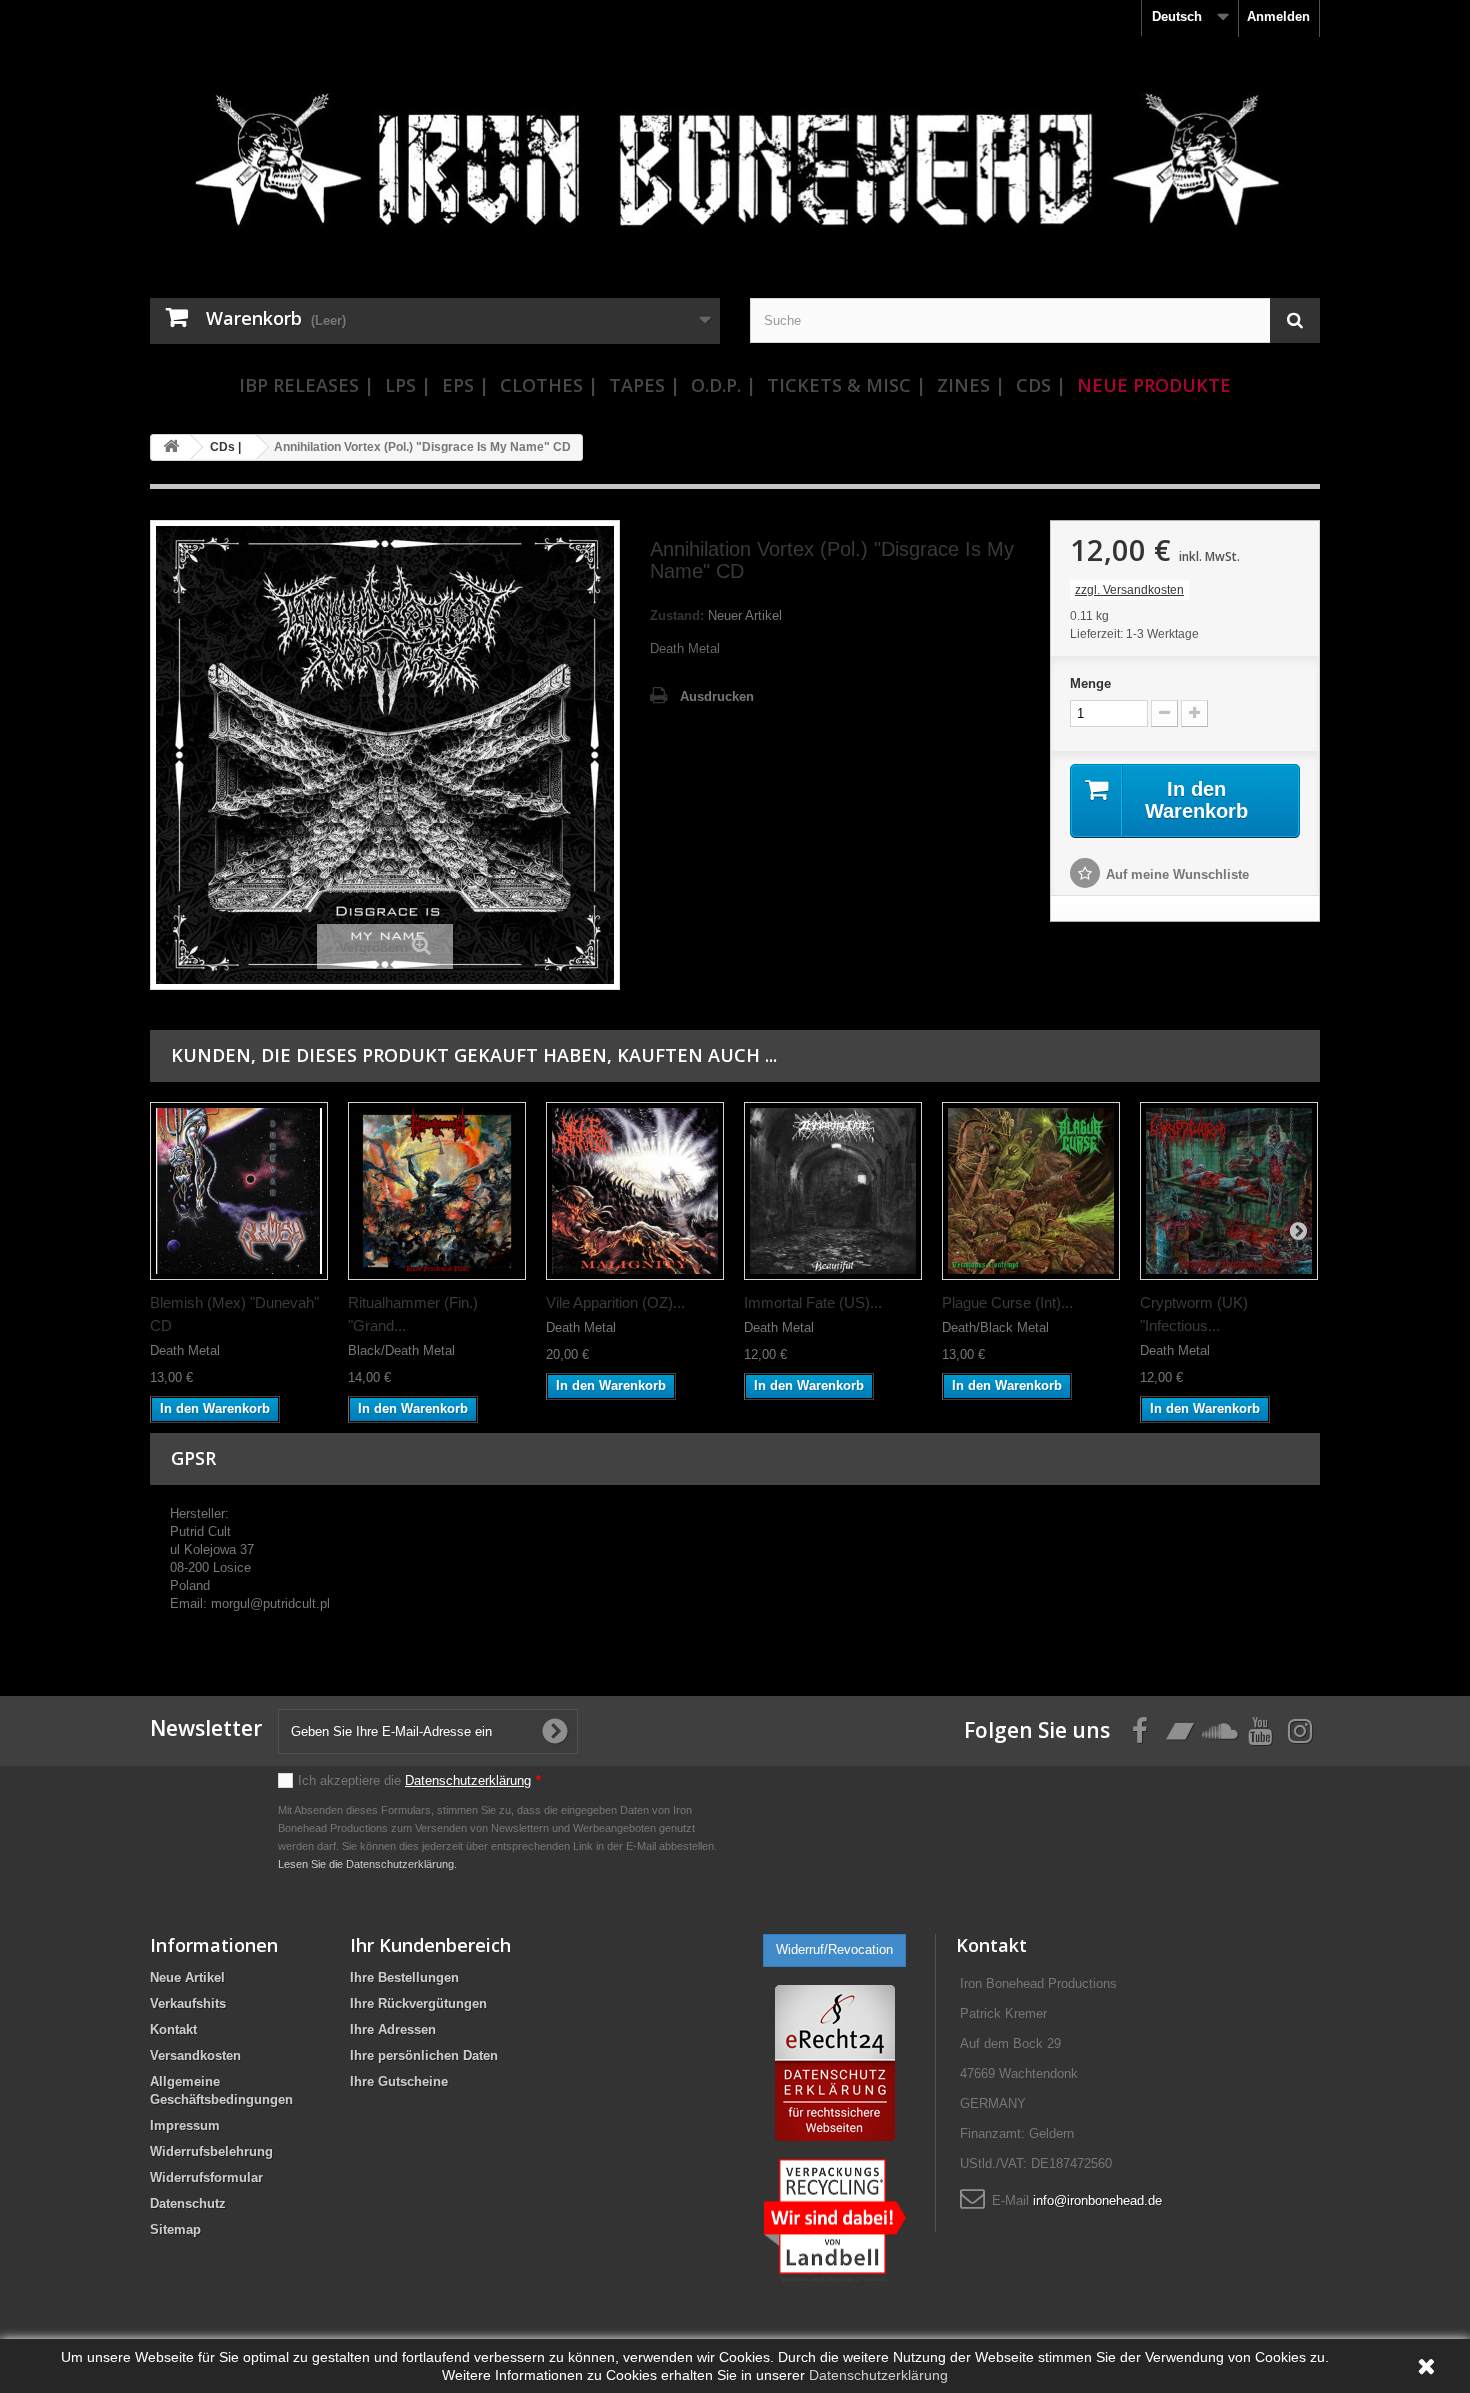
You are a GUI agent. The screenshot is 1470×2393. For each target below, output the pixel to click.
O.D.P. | (723, 385)
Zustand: (677, 615)
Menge (1090, 683)
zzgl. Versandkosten (1129, 590)
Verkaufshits (188, 2003)
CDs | (1041, 385)
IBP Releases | (306, 385)
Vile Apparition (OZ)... (615, 1302)
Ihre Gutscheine (399, 2081)
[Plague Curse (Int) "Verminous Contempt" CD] (1031, 1191)
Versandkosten (195, 2055)
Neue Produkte (1154, 385)
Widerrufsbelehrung (211, 2151)
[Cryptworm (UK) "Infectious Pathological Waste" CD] (1229, 1191)
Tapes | (644, 385)
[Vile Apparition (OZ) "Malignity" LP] (635, 1191)
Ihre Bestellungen (404, 1977)
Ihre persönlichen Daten (424, 2055)
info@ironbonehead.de (1097, 2200)
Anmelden (1278, 16)
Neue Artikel (187, 1977)
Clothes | (549, 385)
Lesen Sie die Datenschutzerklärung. (367, 1864)
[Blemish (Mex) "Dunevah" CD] (239, 1191)
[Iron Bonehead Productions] (735, 170)
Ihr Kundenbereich (430, 1945)
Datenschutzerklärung (468, 1780)
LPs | (408, 385)
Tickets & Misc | (846, 385)
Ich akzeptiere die (419, 1780)
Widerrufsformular (206, 2177)
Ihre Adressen (393, 2029)
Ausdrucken (717, 696)
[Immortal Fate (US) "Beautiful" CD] (833, 1191)
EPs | (465, 385)
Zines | (971, 385)
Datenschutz (188, 2203)
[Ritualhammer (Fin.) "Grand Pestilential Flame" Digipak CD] (437, 1191)
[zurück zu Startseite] (171, 447)
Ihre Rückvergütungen (418, 2003)
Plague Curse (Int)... (1007, 1302)
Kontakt (173, 2029)
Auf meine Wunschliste (1177, 874)
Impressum (185, 2125)
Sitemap (175, 2229)
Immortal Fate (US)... (813, 1302)
